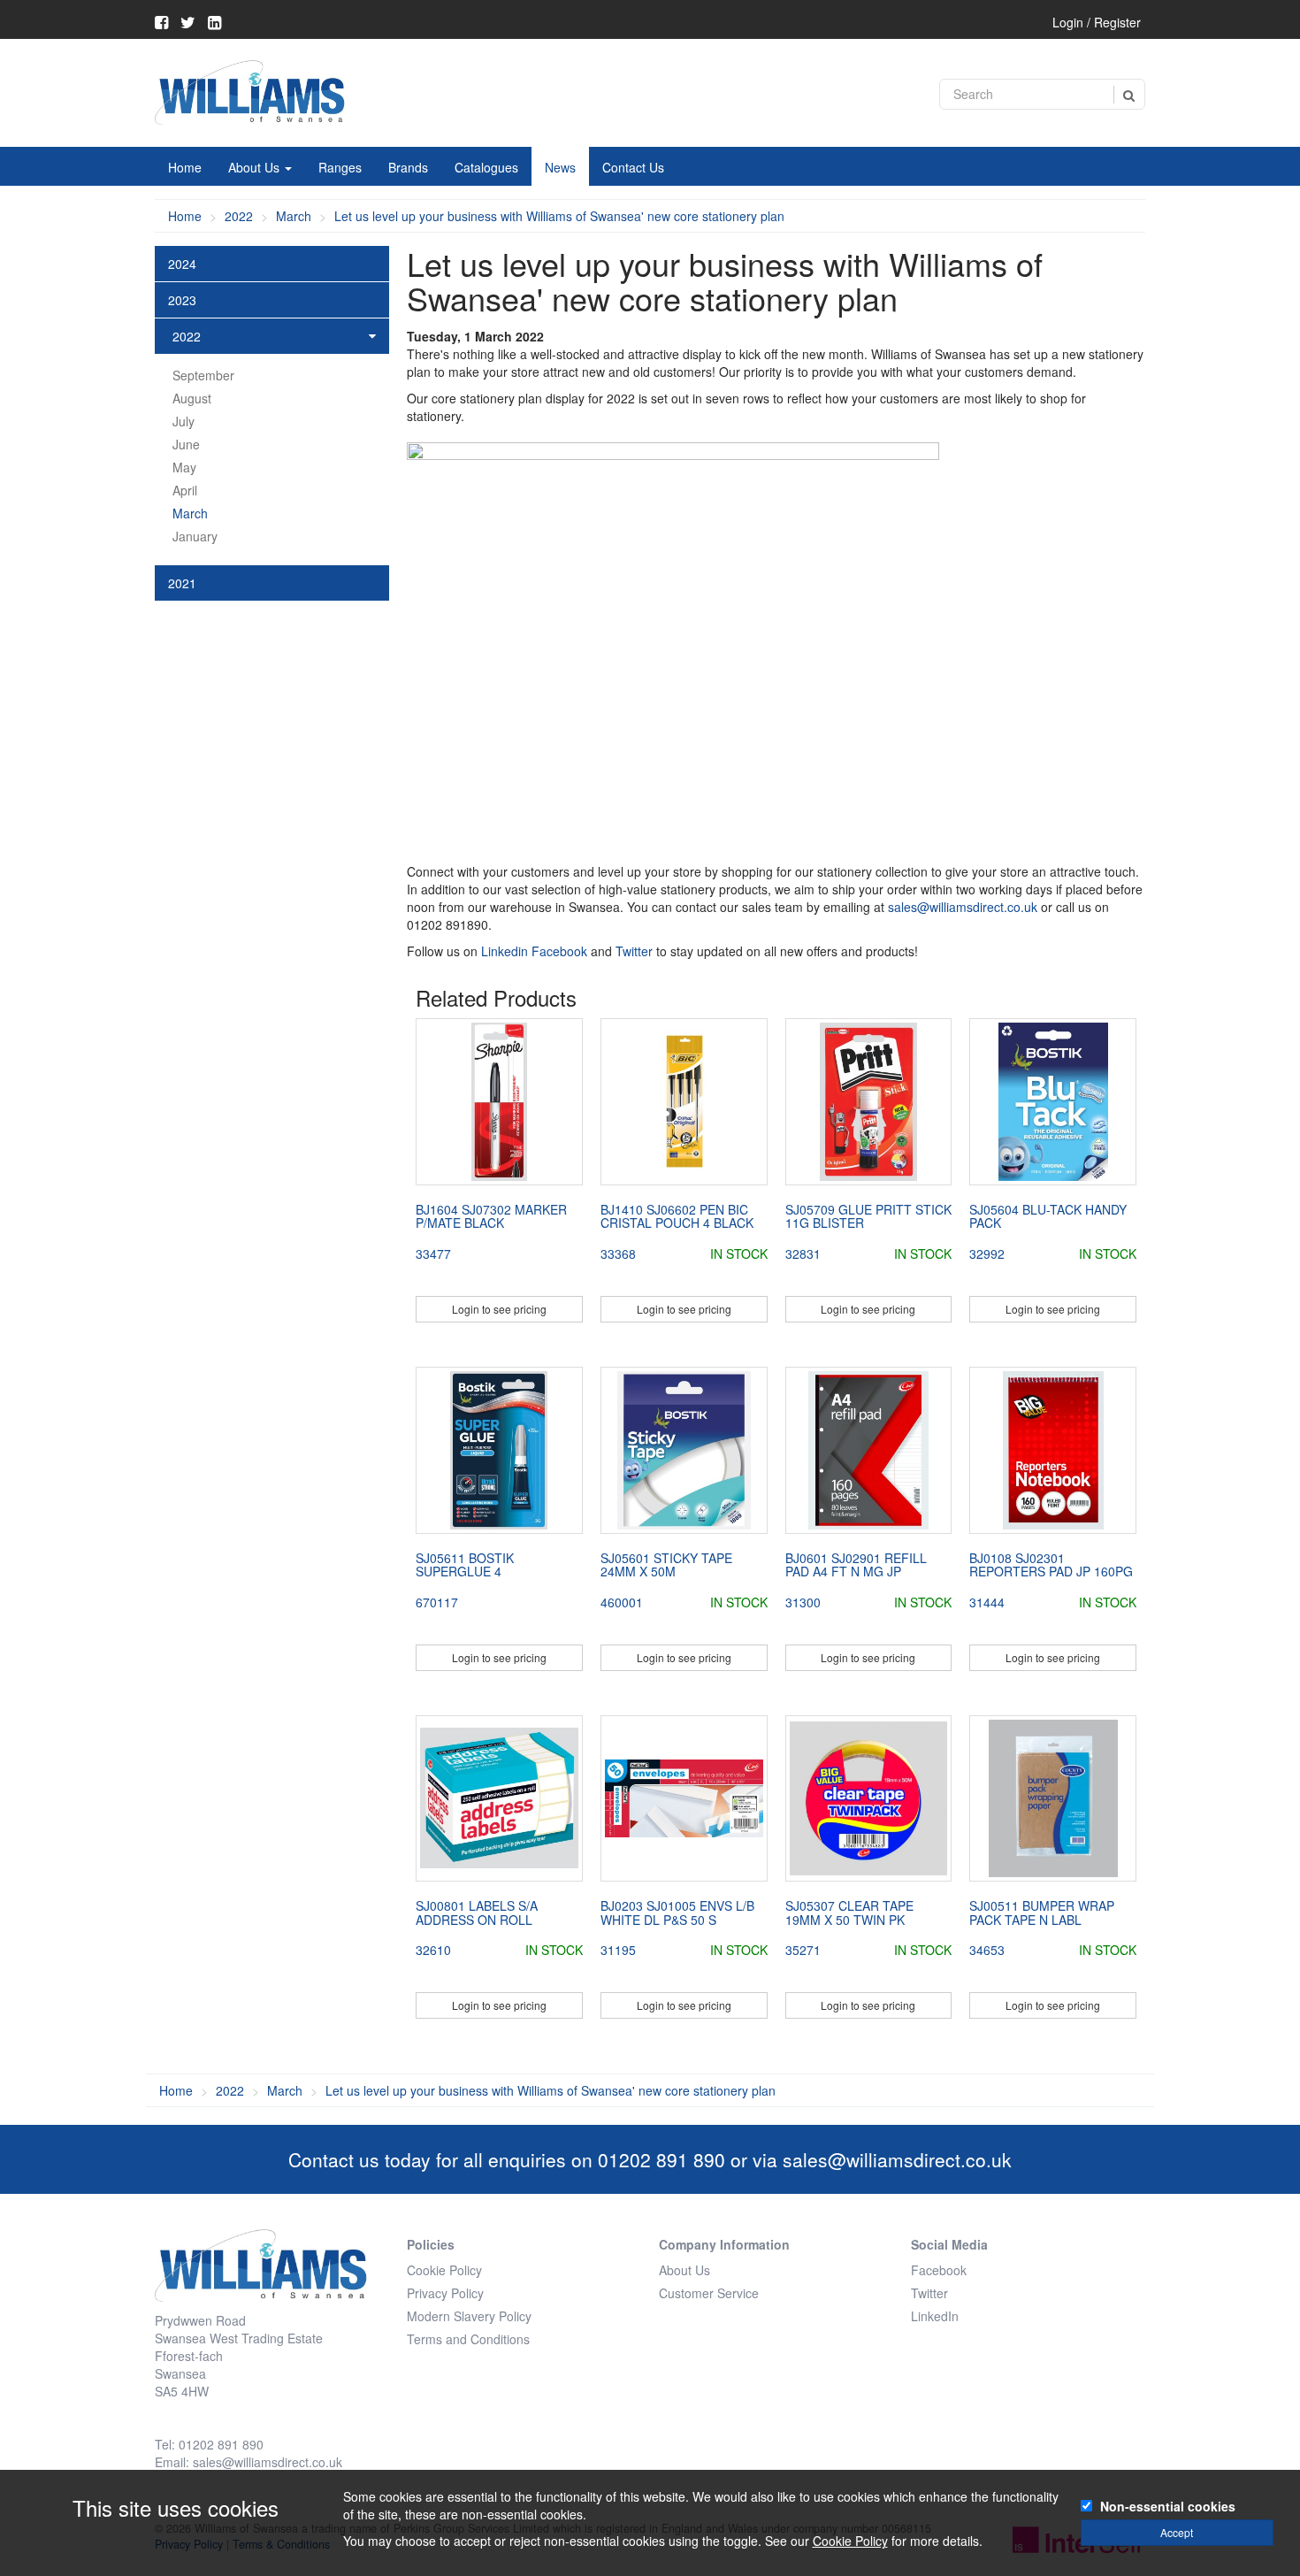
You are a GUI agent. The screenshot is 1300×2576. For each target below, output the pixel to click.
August (192, 398)
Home (185, 167)
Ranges (340, 167)
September (203, 375)
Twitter (634, 951)
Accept (1177, 2532)
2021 (182, 583)
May (184, 467)
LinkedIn (935, 2316)
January (195, 536)
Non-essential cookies (1168, 2506)
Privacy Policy (445, 2293)
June (186, 444)
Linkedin (505, 951)
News (560, 167)
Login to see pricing (499, 1309)
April (185, 490)
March (294, 216)
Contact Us (633, 167)
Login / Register (1097, 22)
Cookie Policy (444, 2270)
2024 (182, 264)
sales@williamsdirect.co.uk (963, 907)
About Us (256, 167)
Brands (408, 167)
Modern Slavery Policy (469, 2316)
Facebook (559, 951)
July (184, 421)
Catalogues (486, 167)
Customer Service (709, 2293)
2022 (239, 216)
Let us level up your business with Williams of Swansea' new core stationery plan (559, 216)
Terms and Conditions (468, 2339)
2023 (182, 300)
